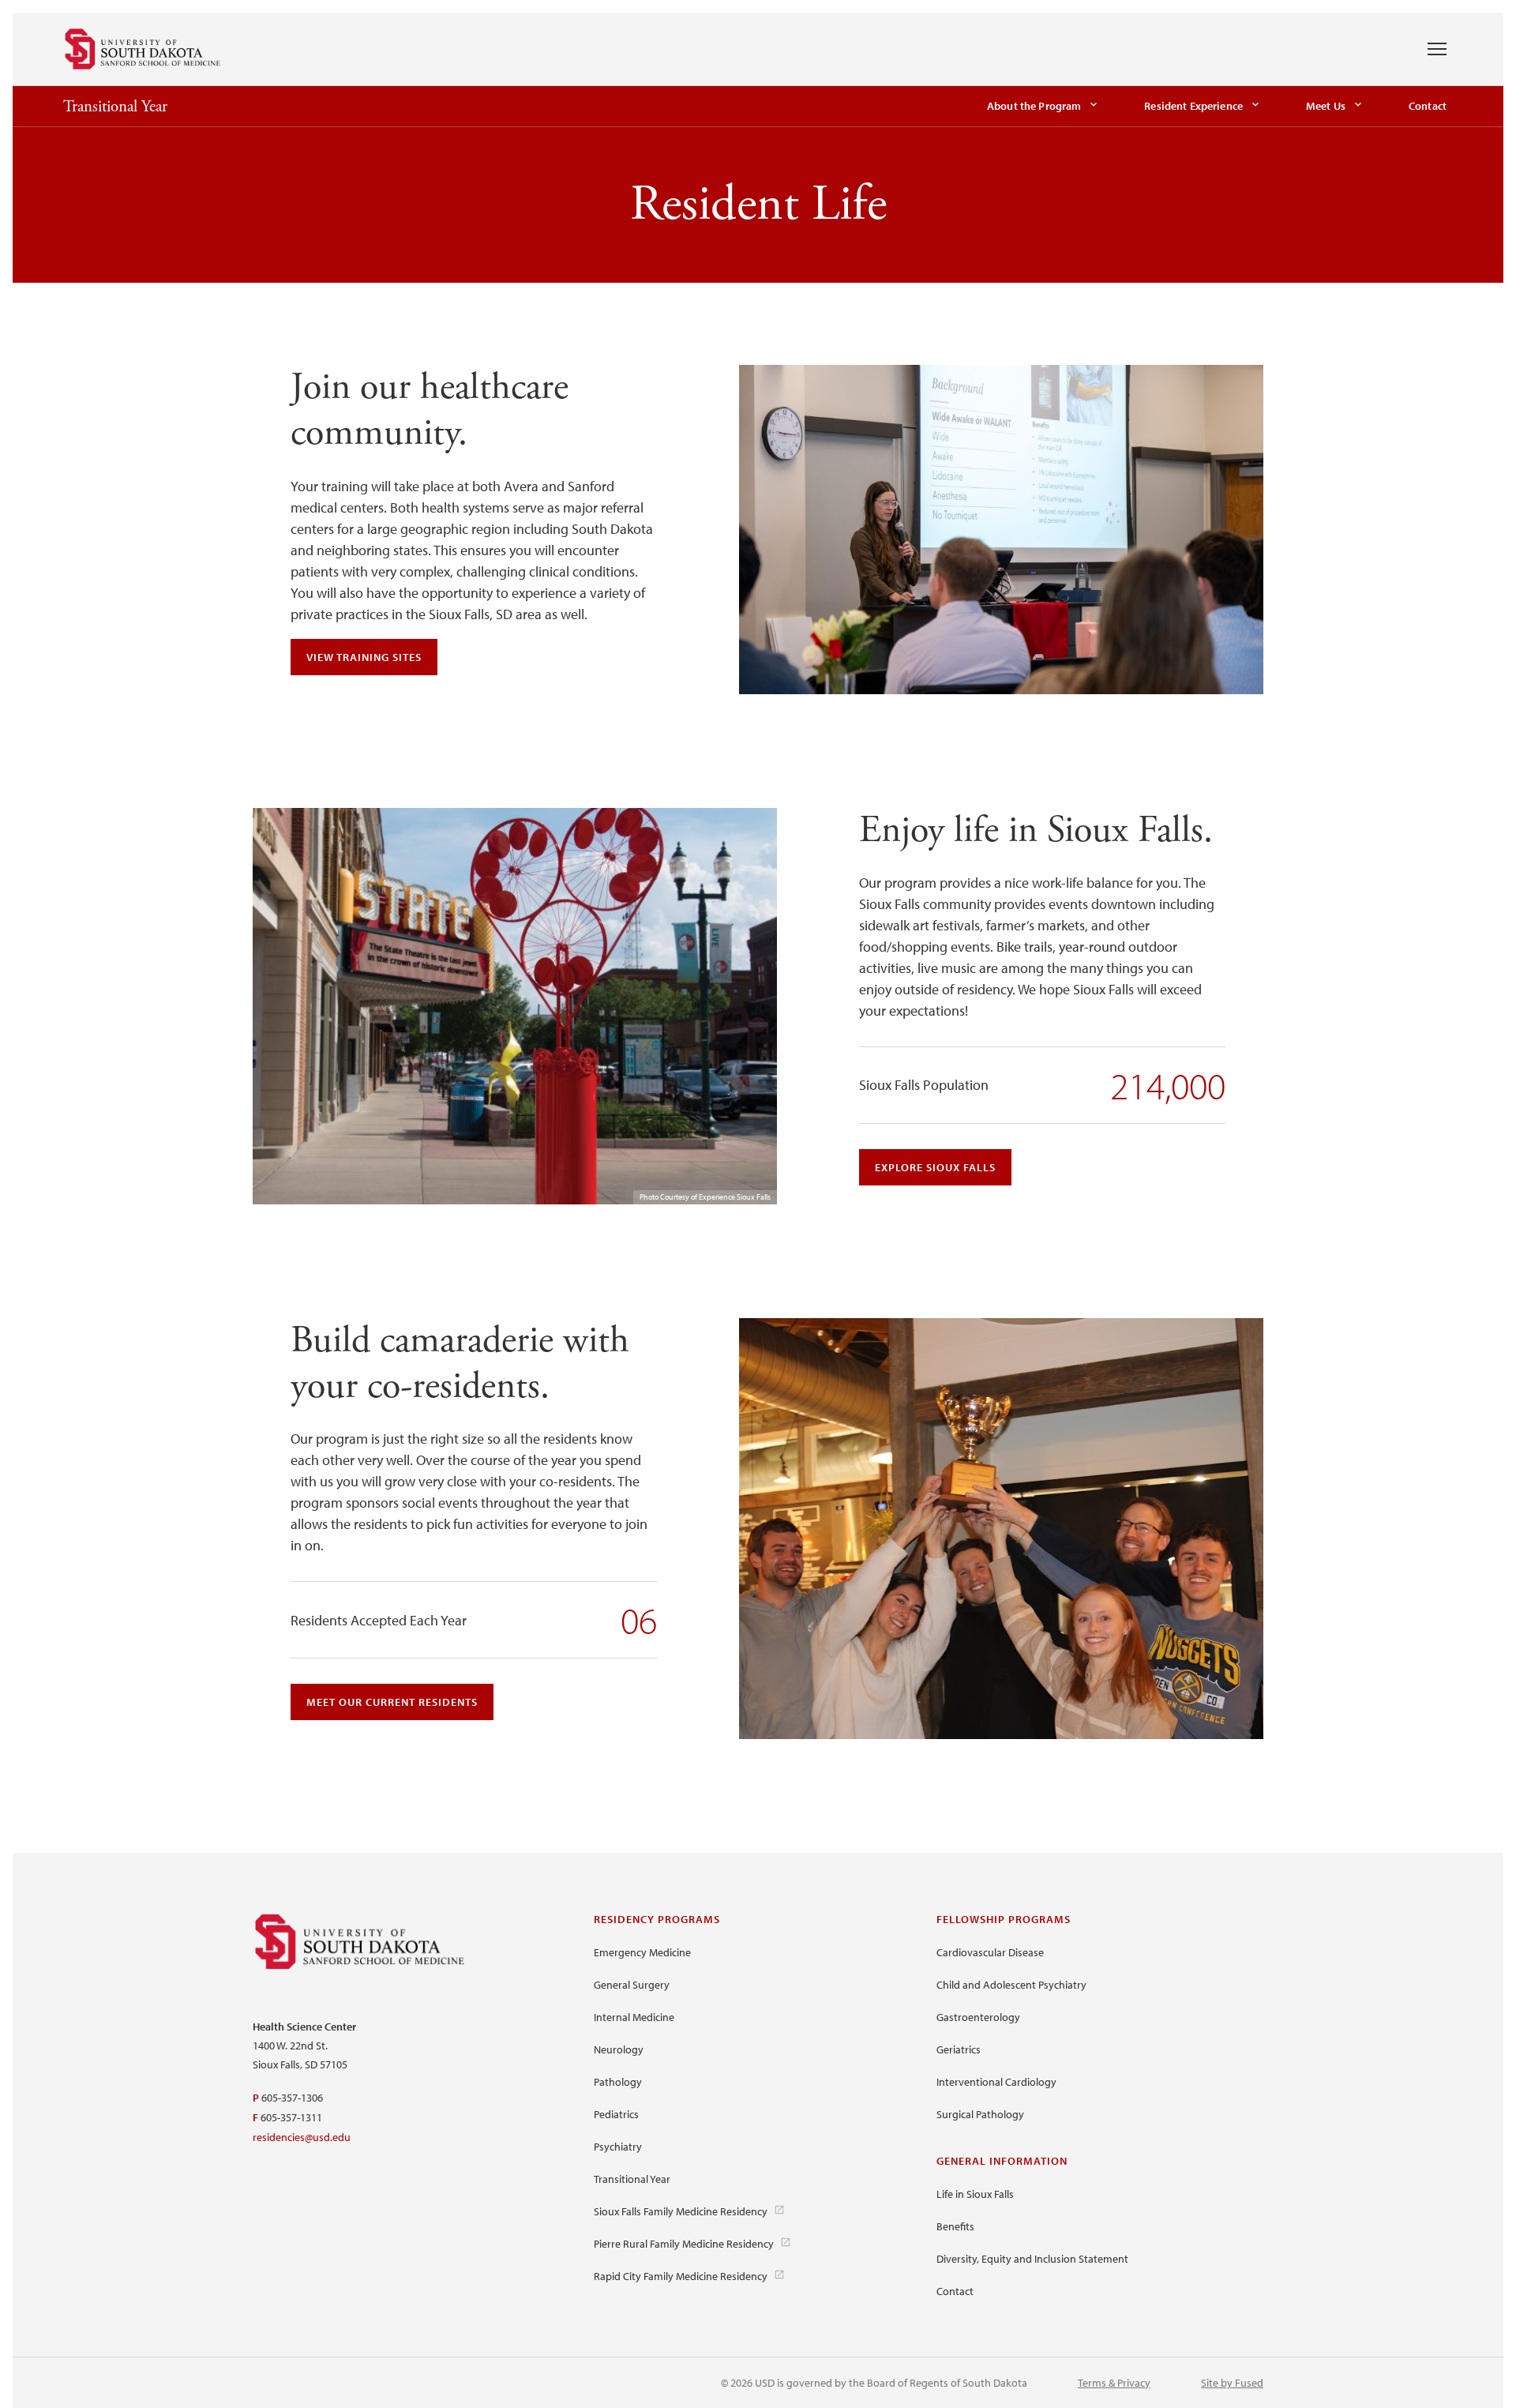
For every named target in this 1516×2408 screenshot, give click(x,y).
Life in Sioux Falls (975, 2194)
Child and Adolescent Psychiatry (1011, 1985)
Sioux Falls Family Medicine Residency (681, 2211)
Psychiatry (618, 2147)
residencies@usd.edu (302, 2137)
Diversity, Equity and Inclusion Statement (1032, 2259)
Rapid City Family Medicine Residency (681, 2276)
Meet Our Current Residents (392, 1702)
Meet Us (1326, 106)
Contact (1428, 106)
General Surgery (632, 1985)
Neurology (619, 2049)
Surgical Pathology (980, 2114)
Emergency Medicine (642, 1952)
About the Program (1034, 106)
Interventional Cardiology (996, 2082)
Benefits (955, 2226)
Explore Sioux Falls (935, 1167)
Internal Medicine (634, 2017)
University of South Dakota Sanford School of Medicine (143, 49)
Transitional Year (115, 107)
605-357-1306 (292, 2098)
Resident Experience (1193, 106)
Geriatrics (959, 2049)
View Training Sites (364, 657)
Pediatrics (616, 2114)
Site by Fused (1232, 2383)
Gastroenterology (978, 2017)
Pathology (618, 2082)
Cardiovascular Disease (990, 1952)
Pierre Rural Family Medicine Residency (684, 2244)
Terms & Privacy (1114, 2383)
